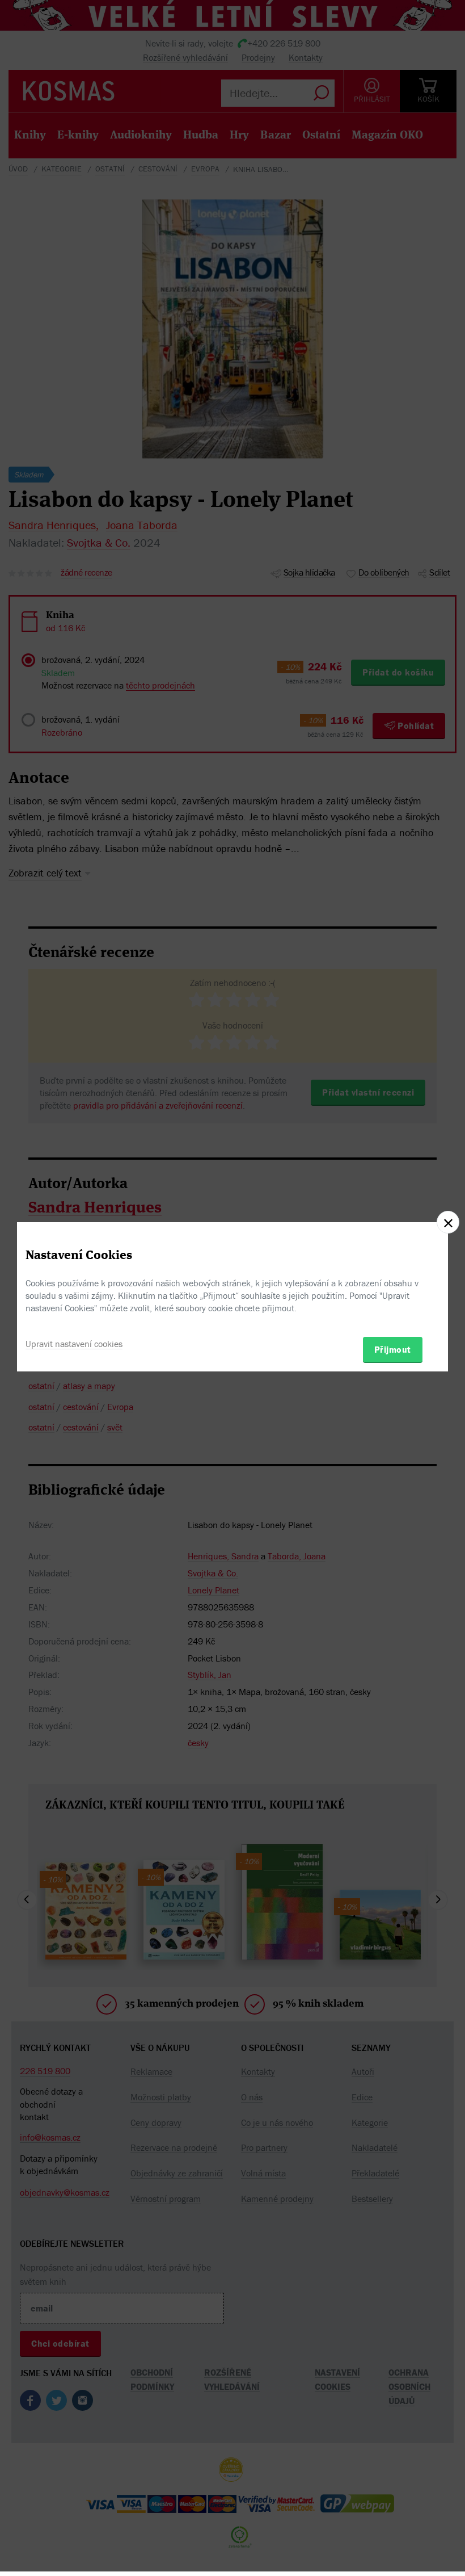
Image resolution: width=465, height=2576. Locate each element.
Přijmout (393, 1349)
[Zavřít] (448, 1222)
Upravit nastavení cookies (74, 1344)
